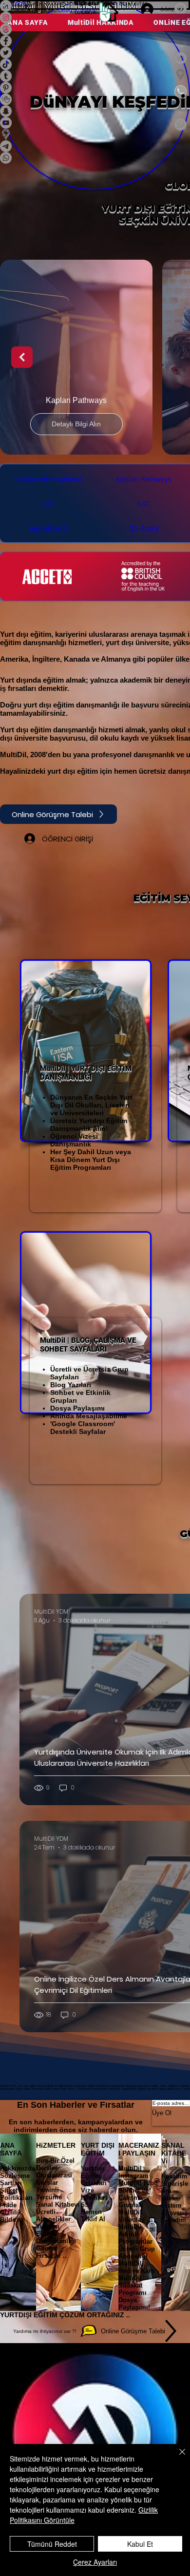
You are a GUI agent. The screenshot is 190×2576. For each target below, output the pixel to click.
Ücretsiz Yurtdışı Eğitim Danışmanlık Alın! (89, 1125)
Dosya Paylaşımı (77, 1408)
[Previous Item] (22, 357)
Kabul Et (140, 2544)
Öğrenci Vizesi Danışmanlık (74, 1140)
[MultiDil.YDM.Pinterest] (180, 9)
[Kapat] (176, 2458)
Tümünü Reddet (52, 2544)
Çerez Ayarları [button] (95, 2562)
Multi (48, 1069)
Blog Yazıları (71, 1385)
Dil (62, 1069)
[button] (48, 3)
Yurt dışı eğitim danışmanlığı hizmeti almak (73, 730)
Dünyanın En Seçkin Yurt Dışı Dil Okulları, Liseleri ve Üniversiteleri (91, 1105)
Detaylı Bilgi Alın (76, 424)
